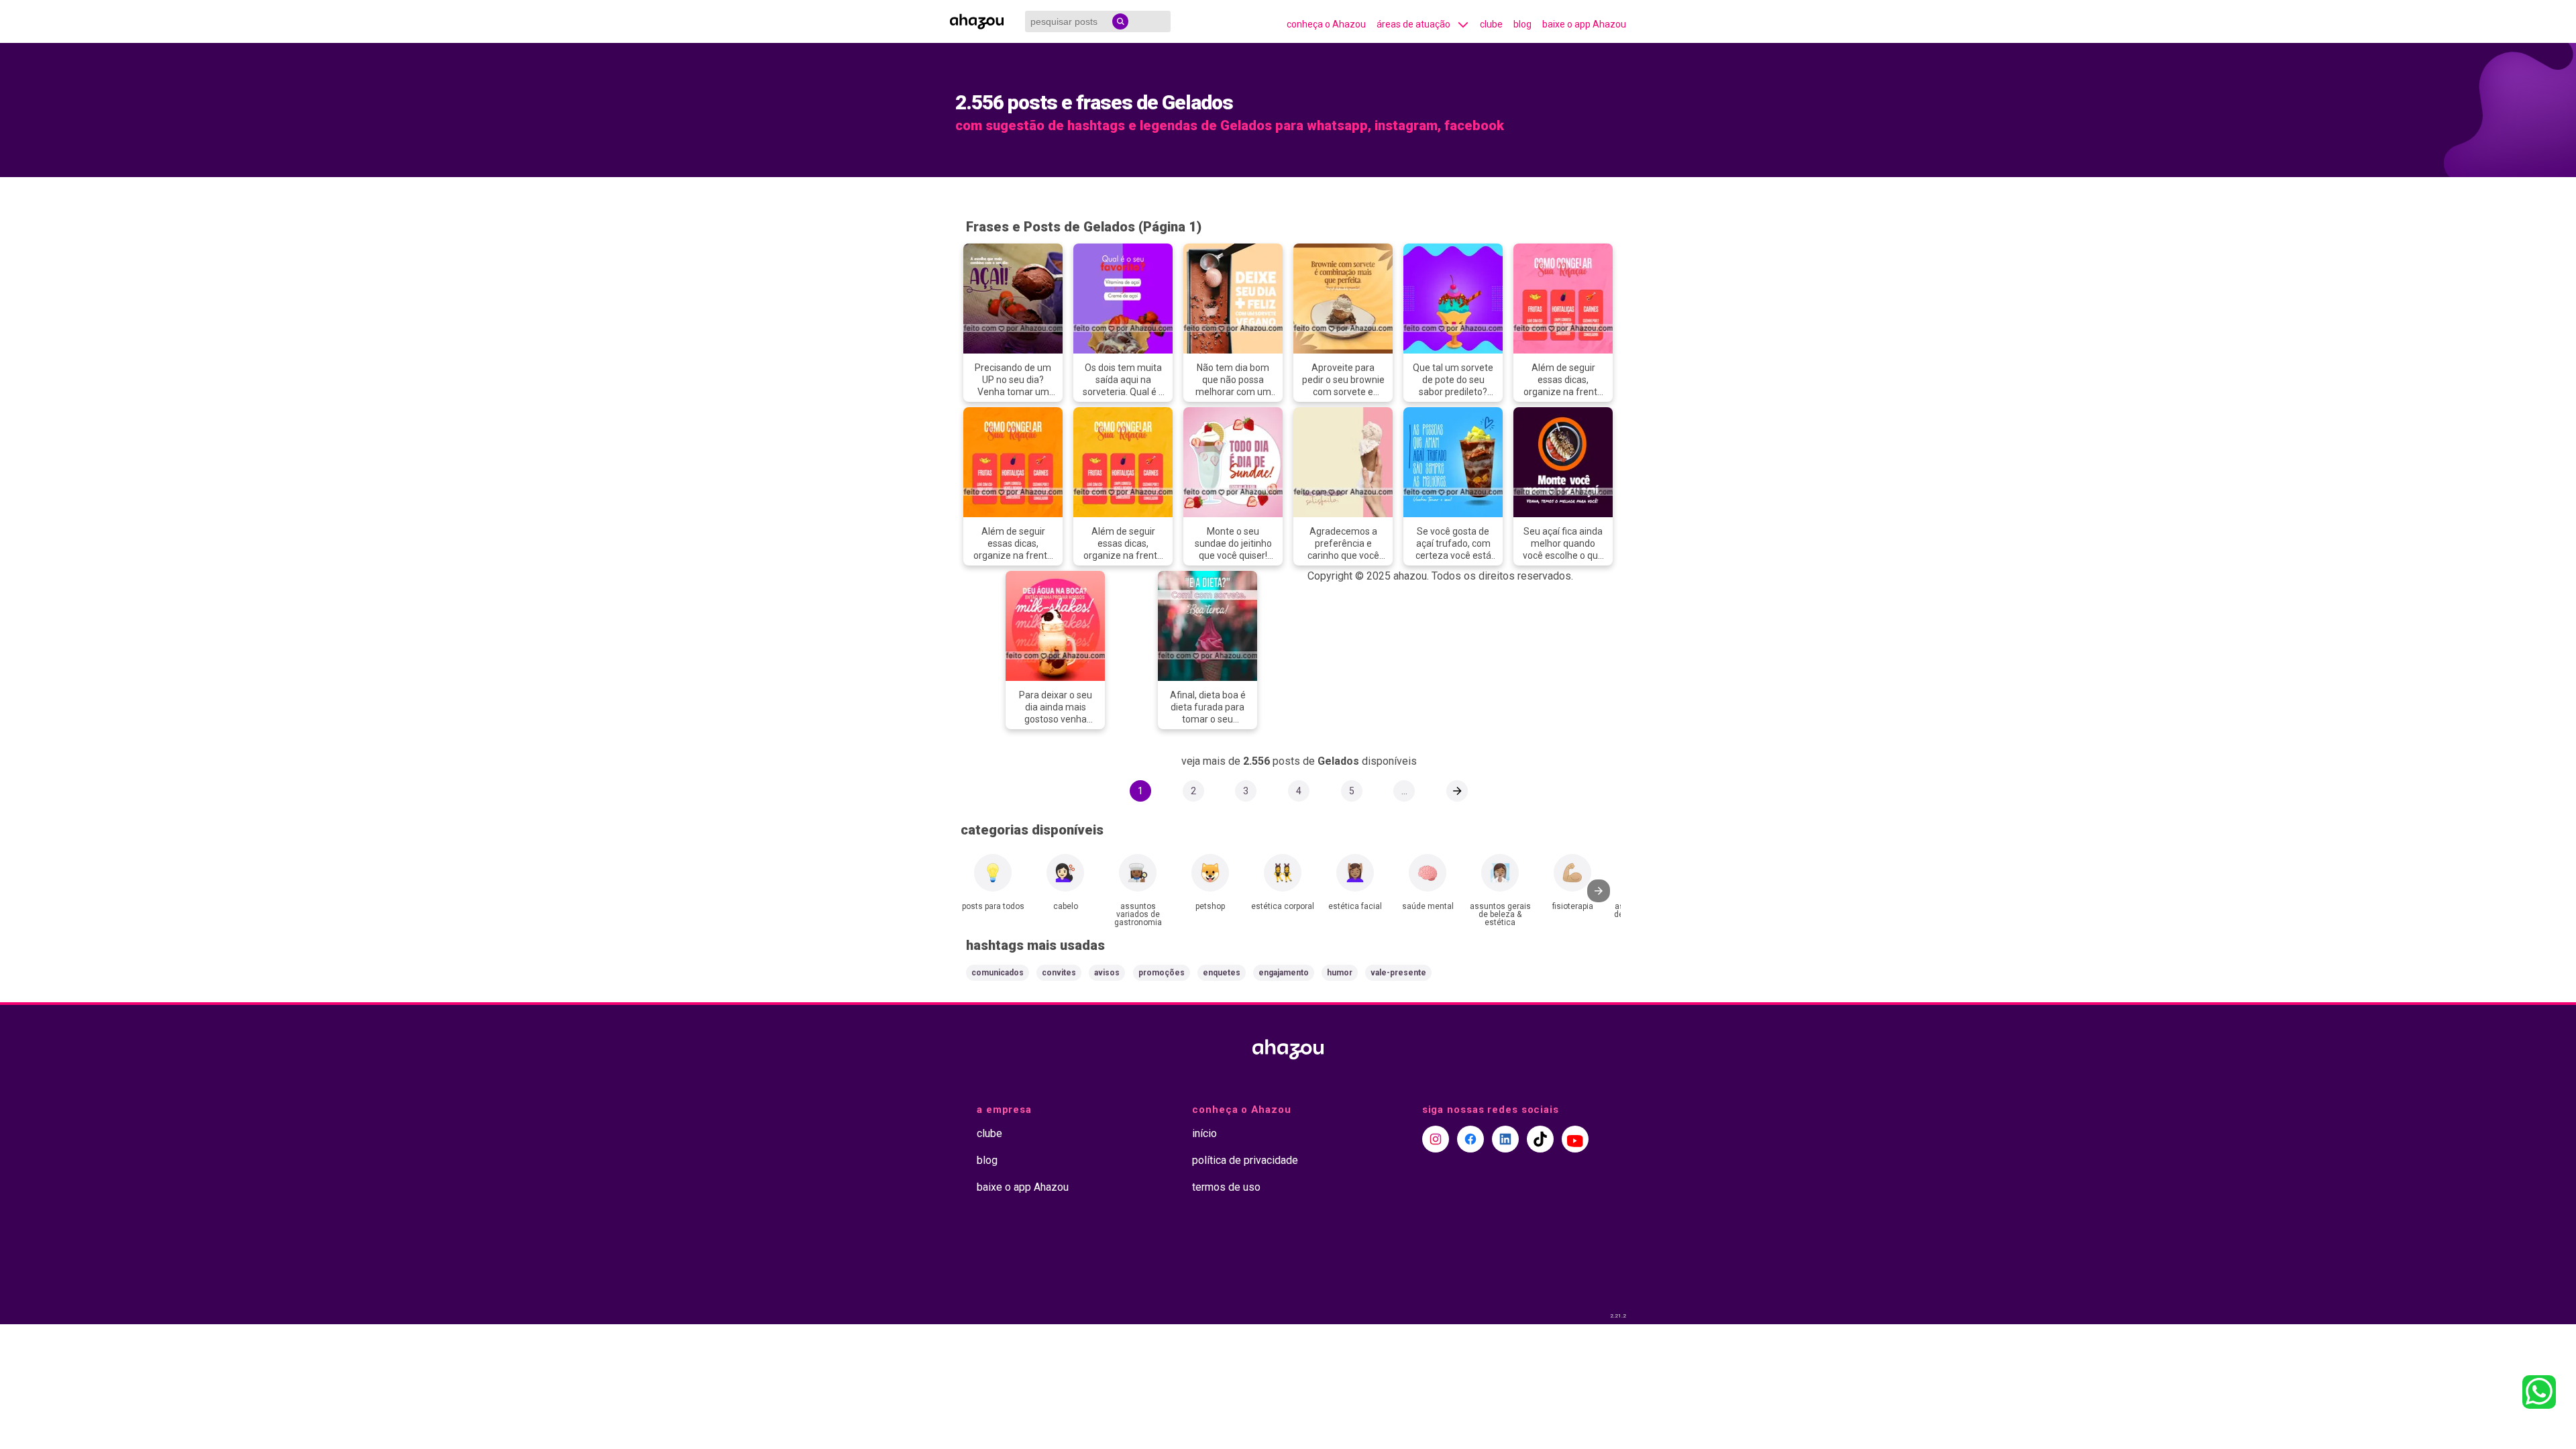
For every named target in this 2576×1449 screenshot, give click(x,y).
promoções (1162, 973)
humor (1340, 973)
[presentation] (1599, 891)
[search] (1120, 21)
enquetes (1222, 973)
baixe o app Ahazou (1584, 24)
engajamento (1284, 973)
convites (1059, 973)
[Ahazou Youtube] (1575, 1139)
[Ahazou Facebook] (1470, 1139)
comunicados (998, 973)
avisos (1107, 973)
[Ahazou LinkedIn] (1505, 1139)
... (1404, 791)
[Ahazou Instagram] (1436, 1139)
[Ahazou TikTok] (1540, 1139)
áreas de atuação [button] (1413, 24)
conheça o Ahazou (1326, 24)
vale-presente (1398, 973)
